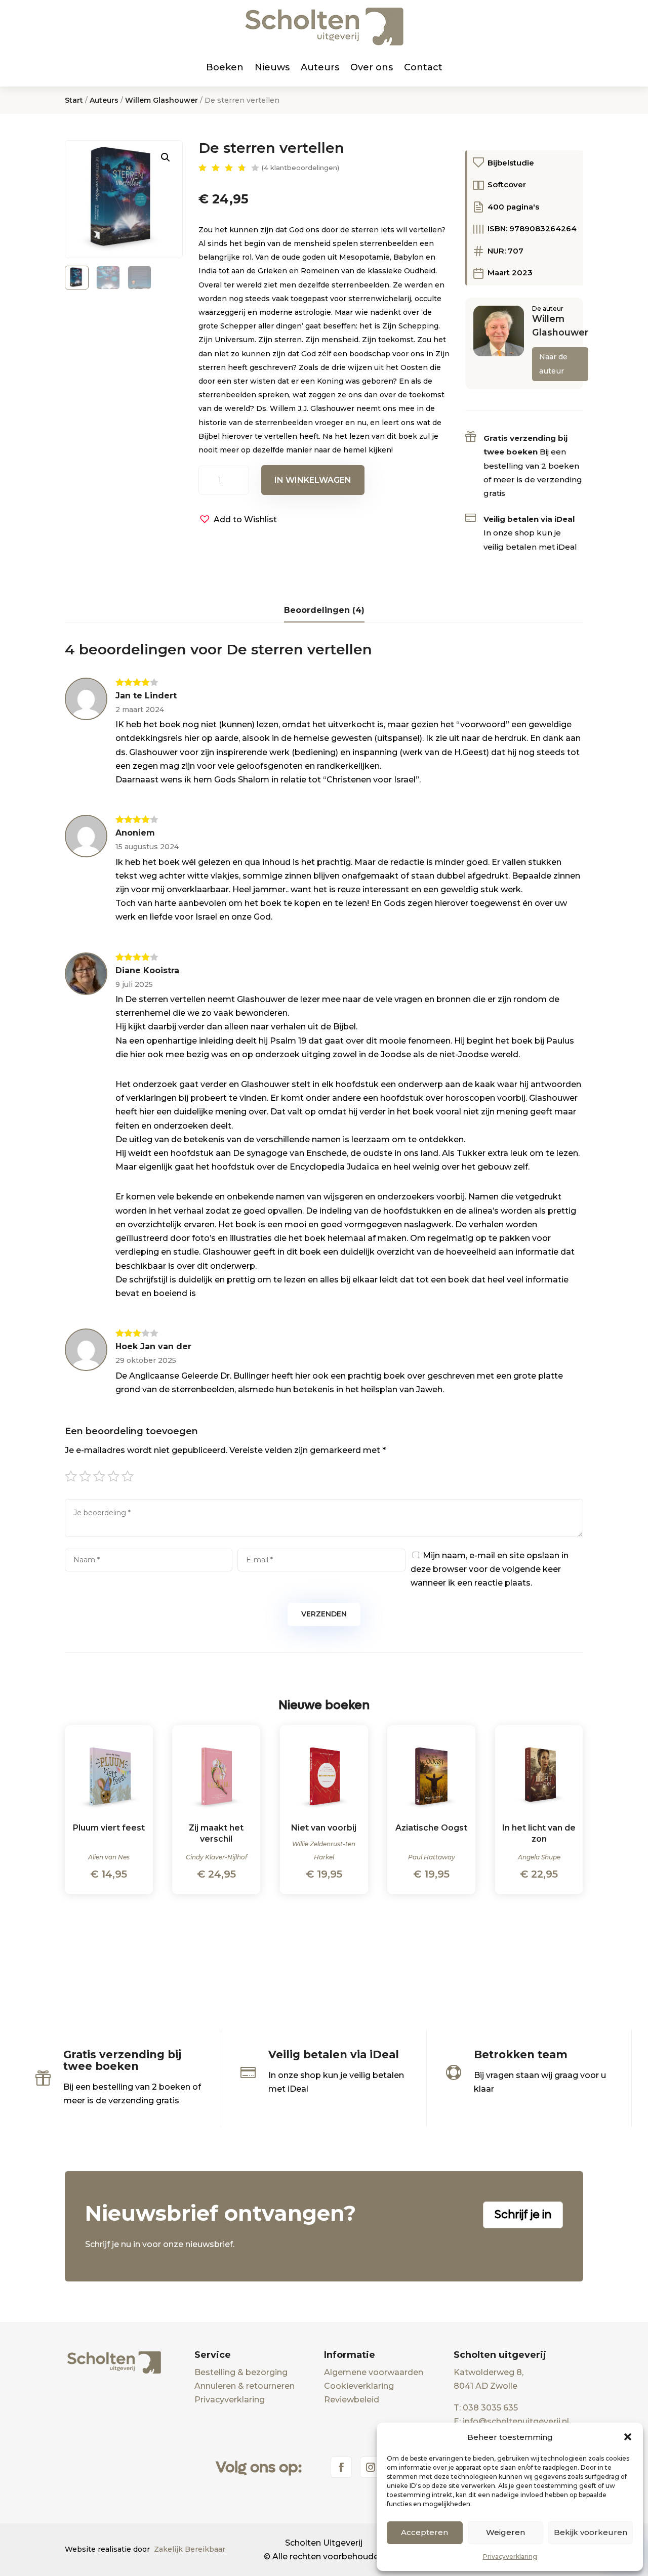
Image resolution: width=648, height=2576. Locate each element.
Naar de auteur (553, 364)
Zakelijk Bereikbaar (190, 2549)
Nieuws (272, 67)
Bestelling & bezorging (241, 2372)
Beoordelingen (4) (324, 610)
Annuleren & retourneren (245, 2386)
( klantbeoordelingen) (300, 168)
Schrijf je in (523, 2215)
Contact (423, 67)
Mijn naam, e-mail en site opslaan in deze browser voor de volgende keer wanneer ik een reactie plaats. (490, 1569)
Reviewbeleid (352, 2400)
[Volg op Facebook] (341, 2467)
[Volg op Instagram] (371, 2467)
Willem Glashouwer (161, 100)
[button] (628, 2437)
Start (74, 100)
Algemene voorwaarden (374, 2372)
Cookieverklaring (359, 2386)
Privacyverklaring (510, 2557)
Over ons (372, 67)
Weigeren (505, 2532)
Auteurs (320, 67)
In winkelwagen (313, 480)
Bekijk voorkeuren (591, 2532)
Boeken (225, 67)
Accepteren (424, 2532)
